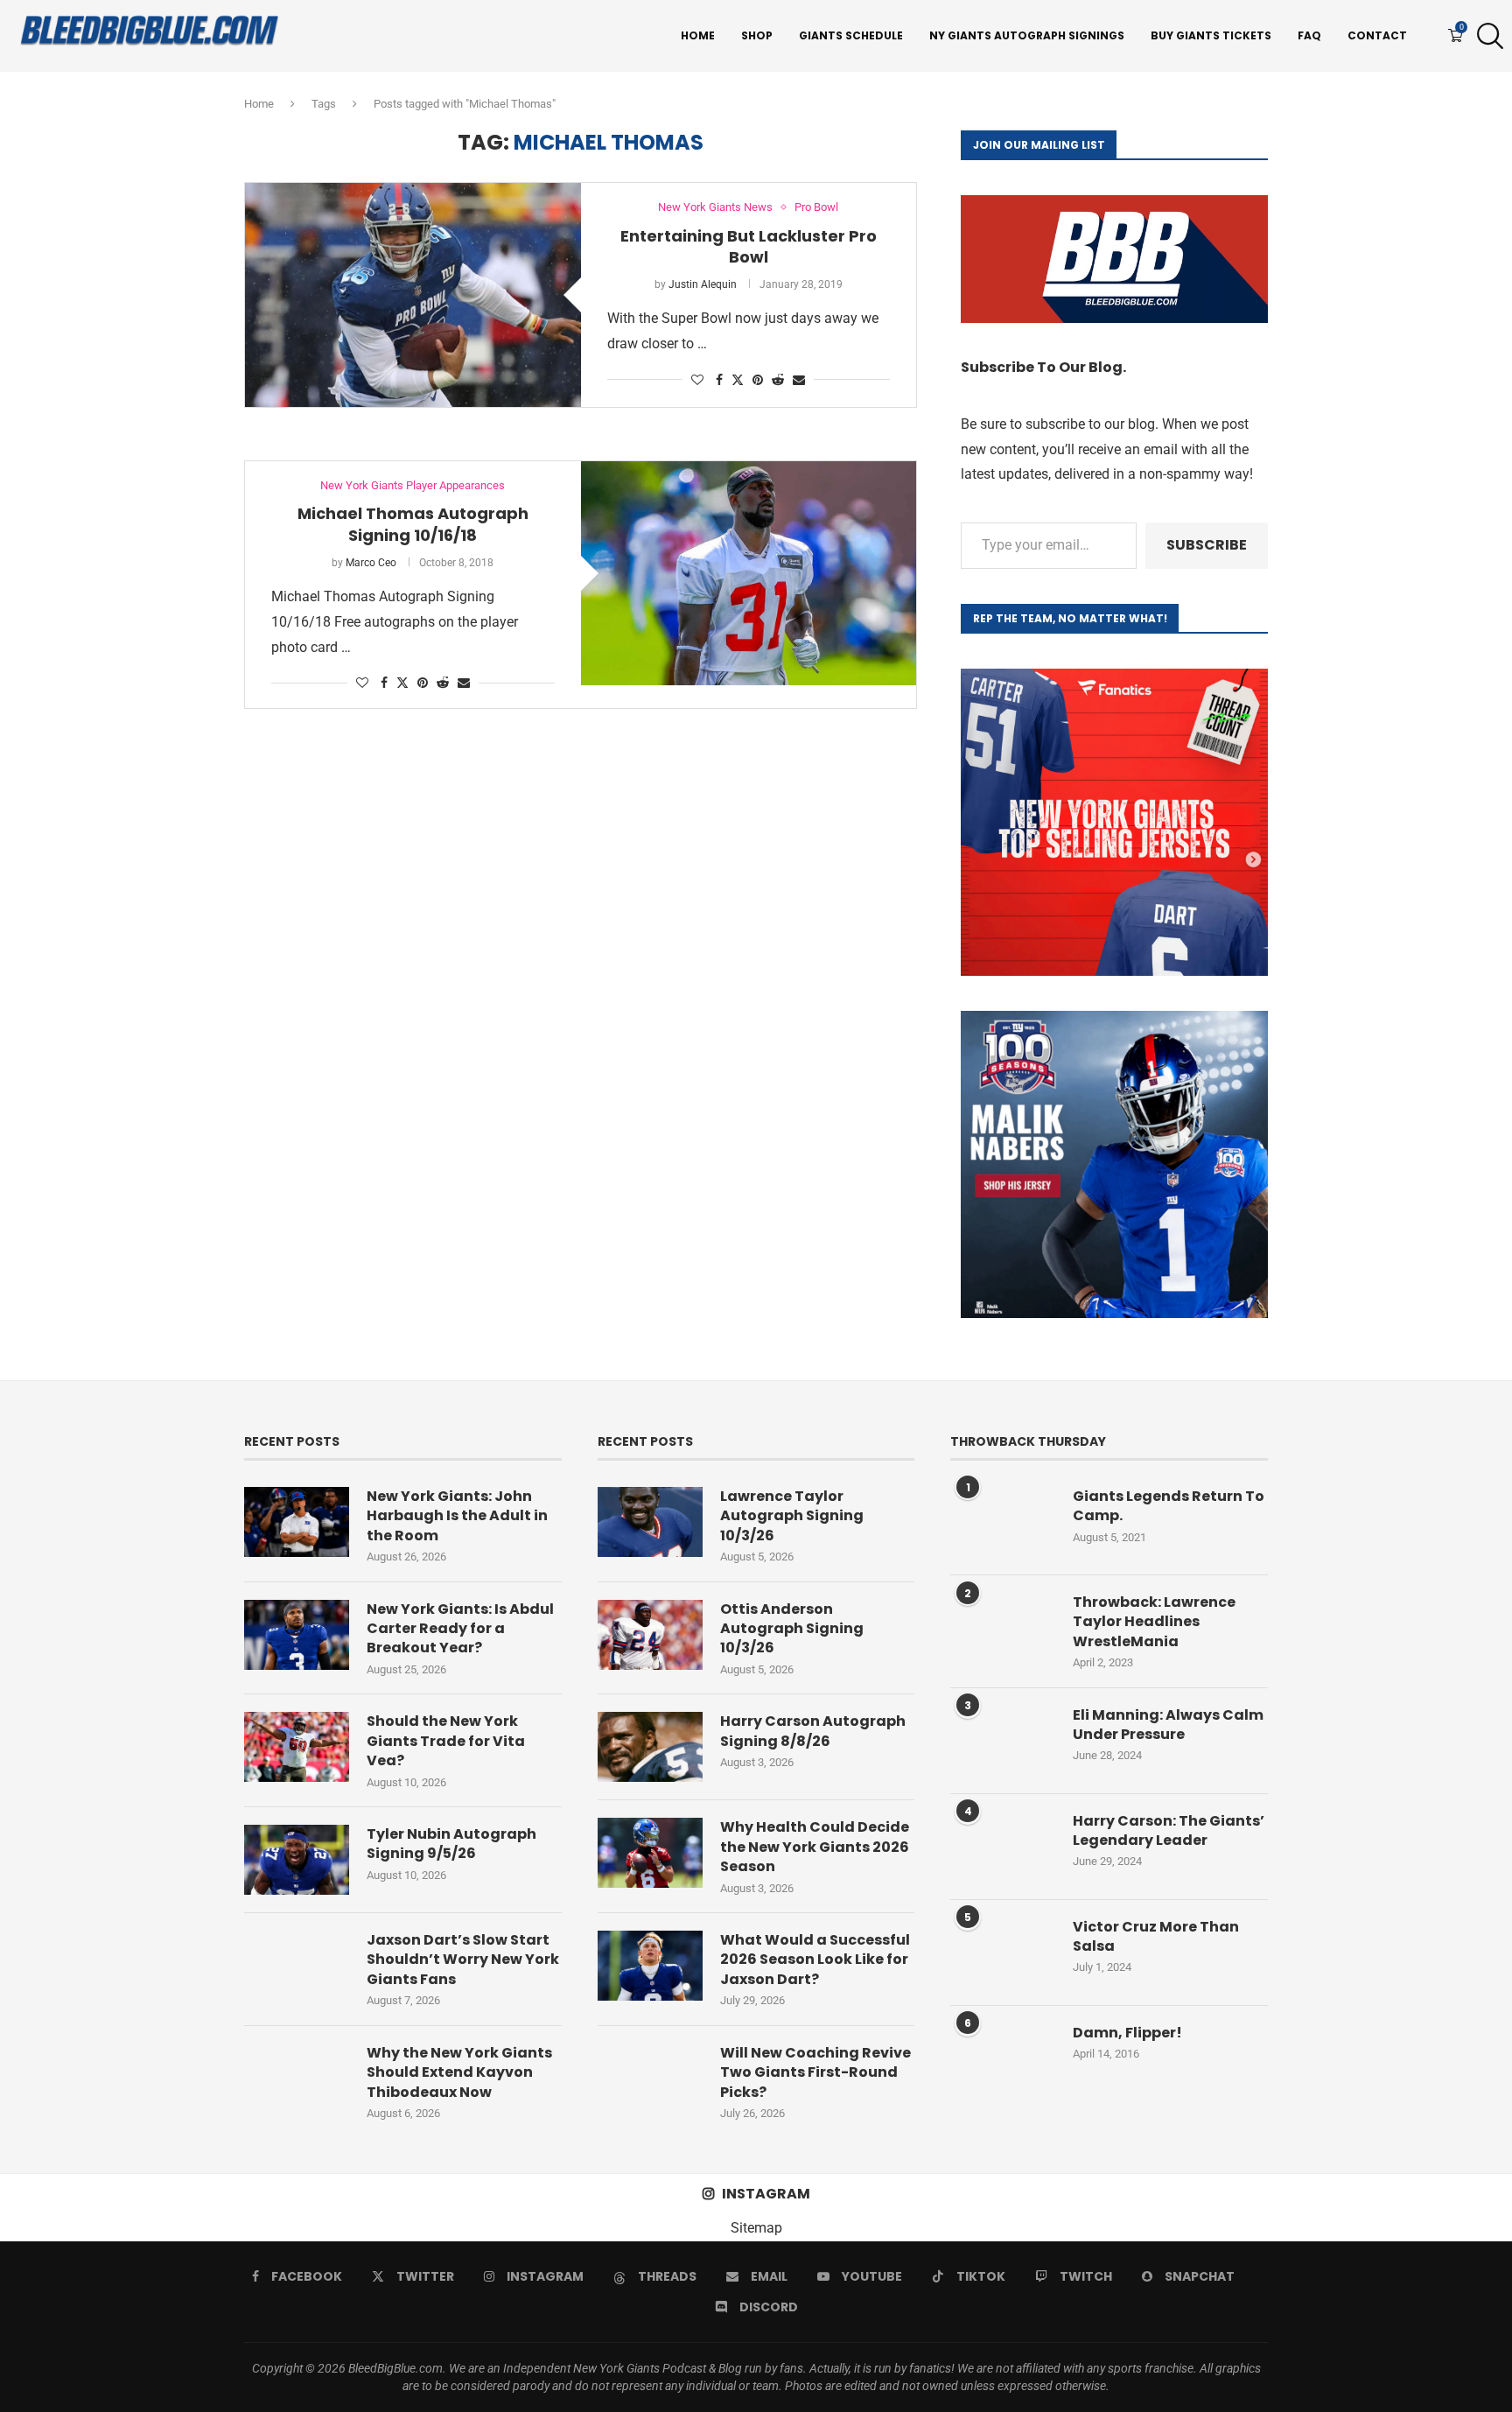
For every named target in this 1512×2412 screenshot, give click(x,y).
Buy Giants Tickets (1211, 35)
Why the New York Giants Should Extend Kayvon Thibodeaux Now (459, 2073)
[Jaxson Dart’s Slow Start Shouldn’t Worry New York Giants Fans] (297, 1966)
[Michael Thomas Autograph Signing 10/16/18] (749, 573)
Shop (757, 35)
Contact (1377, 35)
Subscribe (1207, 545)
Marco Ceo (371, 563)
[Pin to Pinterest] (758, 380)
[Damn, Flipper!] (1003, 2058)
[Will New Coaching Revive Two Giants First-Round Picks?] (650, 2079)
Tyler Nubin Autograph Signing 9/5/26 (451, 1844)
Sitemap (756, 2228)
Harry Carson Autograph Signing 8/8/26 (813, 1731)
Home (698, 35)
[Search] (1486, 36)
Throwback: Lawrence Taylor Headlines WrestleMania (1154, 1622)
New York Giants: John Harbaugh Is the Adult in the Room (457, 1516)
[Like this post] (697, 380)
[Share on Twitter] (738, 379)
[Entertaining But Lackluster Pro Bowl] (413, 295)
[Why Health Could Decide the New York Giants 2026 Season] (650, 1853)
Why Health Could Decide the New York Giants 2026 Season (815, 1847)
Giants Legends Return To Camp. (1169, 1506)
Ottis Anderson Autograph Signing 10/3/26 (792, 1629)
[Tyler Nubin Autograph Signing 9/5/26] (297, 1860)
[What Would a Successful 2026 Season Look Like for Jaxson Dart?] (650, 1966)
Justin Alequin (703, 284)
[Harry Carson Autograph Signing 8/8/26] (650, 1747)
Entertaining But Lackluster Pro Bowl (749, 246)
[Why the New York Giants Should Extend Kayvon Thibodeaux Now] (297, 2079)
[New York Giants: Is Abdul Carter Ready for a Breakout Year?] (297, 1635)
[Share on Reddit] (778, 380)
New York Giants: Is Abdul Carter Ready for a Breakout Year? (460, 1629)
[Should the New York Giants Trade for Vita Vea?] (297, 1747)
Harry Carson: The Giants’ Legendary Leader (1169, 1831)
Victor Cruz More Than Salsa (1156, 1937)
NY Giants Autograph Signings (1027, 35)
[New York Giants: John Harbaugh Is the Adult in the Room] (297, 1522)
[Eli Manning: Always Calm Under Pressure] (1003, 1741)
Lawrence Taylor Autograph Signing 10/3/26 (792, 1516)
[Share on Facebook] (719, 380)
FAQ (1309, 35)
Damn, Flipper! (1127, 2033)
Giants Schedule (851, 35)
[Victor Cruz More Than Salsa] (1003, 1953)
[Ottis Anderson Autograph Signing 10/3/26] (650, 1635)
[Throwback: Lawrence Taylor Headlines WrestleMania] (1003, 1628)
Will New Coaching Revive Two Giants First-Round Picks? (815, 2073)
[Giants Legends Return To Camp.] (1003, 1522)
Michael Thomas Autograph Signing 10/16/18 (413, 524)
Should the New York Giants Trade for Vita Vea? (446, 1741)
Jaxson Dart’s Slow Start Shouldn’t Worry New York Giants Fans (463, 1960)
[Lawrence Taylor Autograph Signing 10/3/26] (650, 1522)
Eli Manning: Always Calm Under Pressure (1168, 1725)
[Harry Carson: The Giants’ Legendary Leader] (1003, 1847)
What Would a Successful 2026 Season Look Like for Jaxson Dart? (815, 1960)
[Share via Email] (799, 380)
